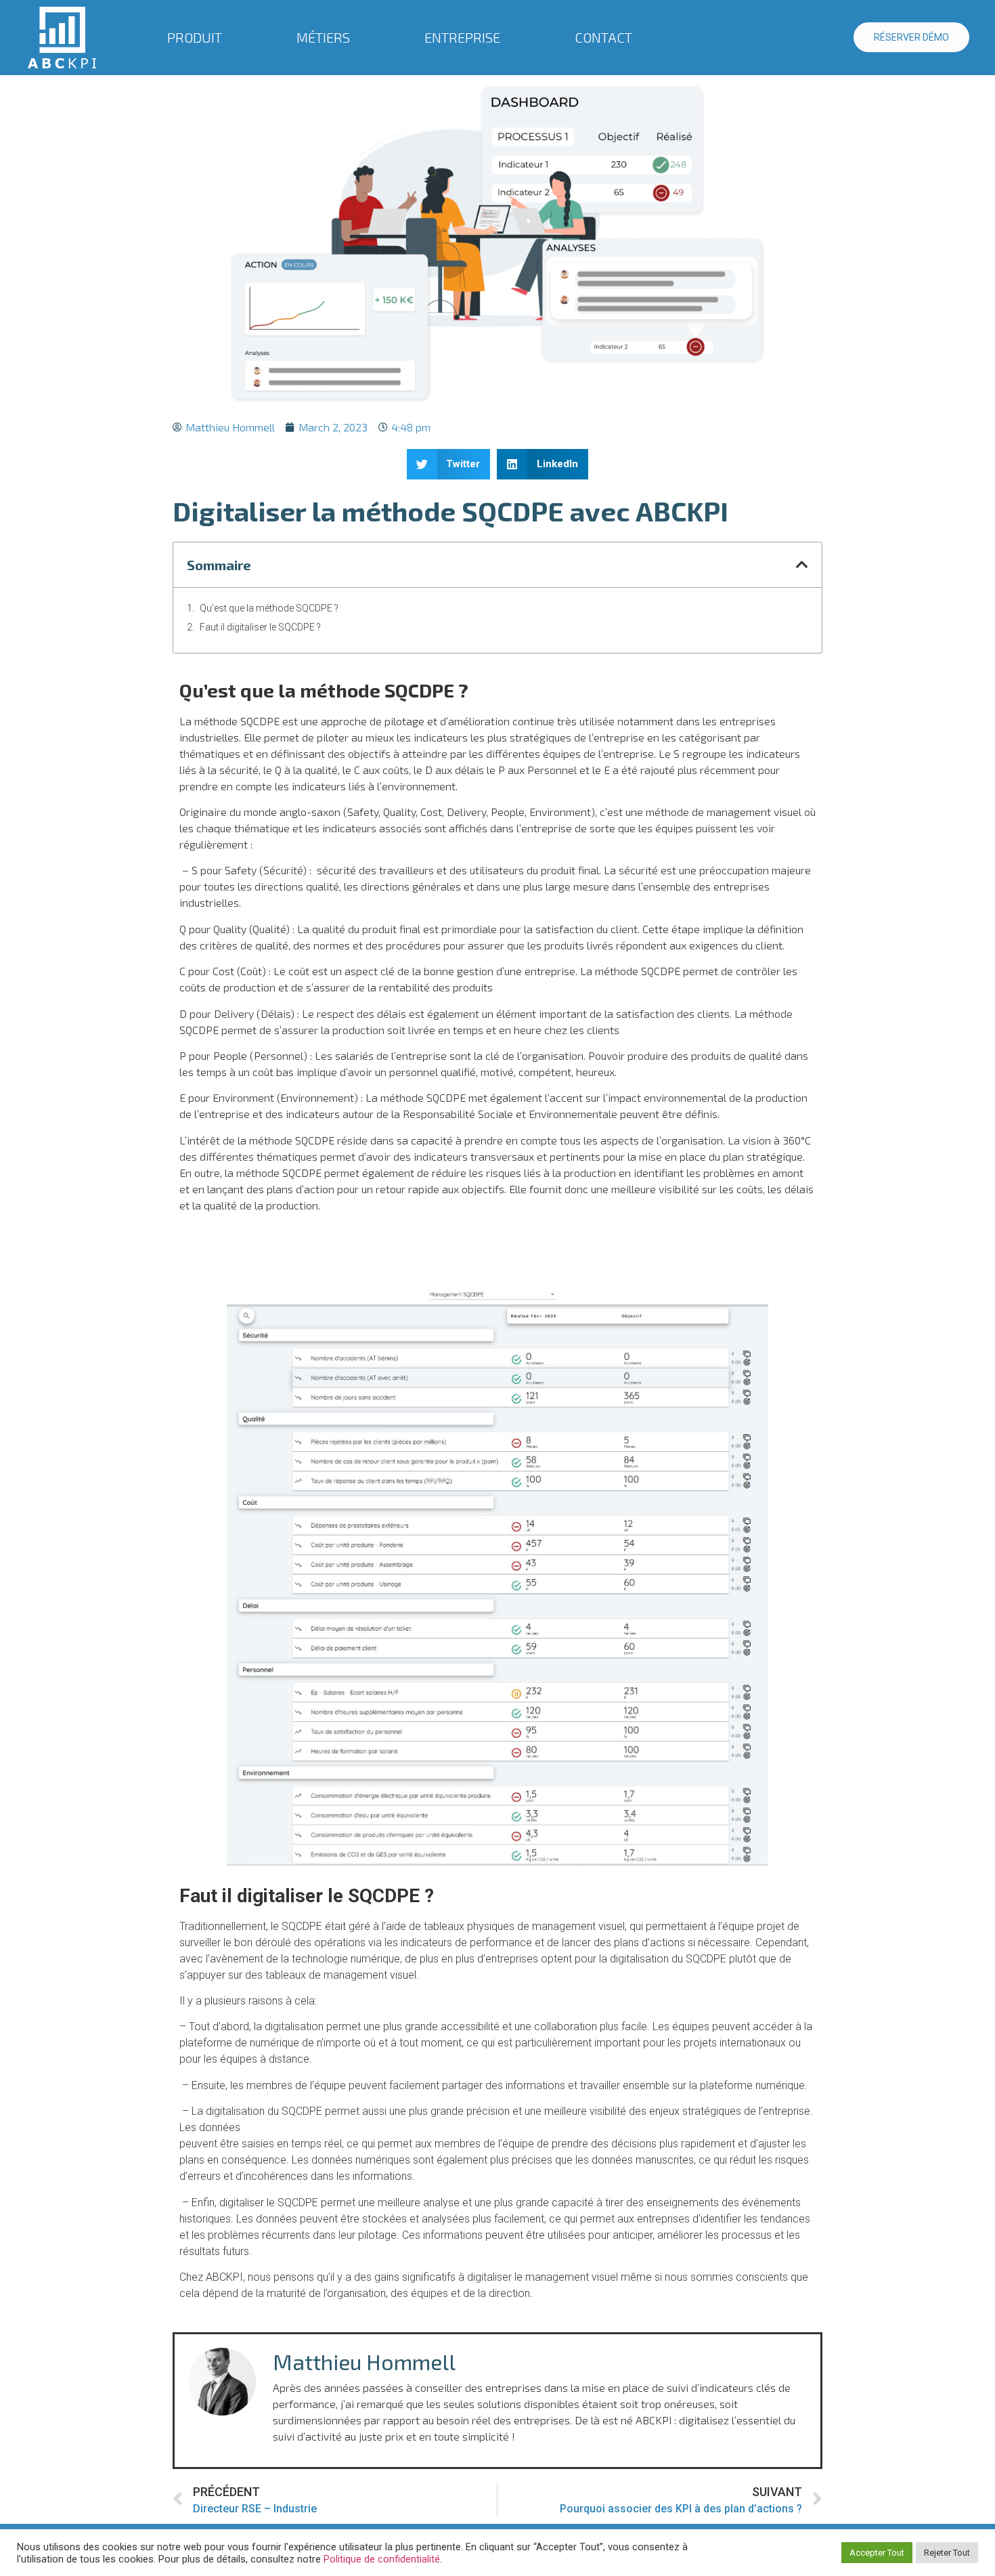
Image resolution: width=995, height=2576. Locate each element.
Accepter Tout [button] (877, 2553)
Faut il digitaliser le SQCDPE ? (260, 627)
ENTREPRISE (462, 37)
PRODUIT (195, 37)
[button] (449, 464)
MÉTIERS (323, 37)
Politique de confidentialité (382, 2559)
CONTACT (603, 37)
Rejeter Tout (947, 2553)
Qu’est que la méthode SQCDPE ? (269, 608)
